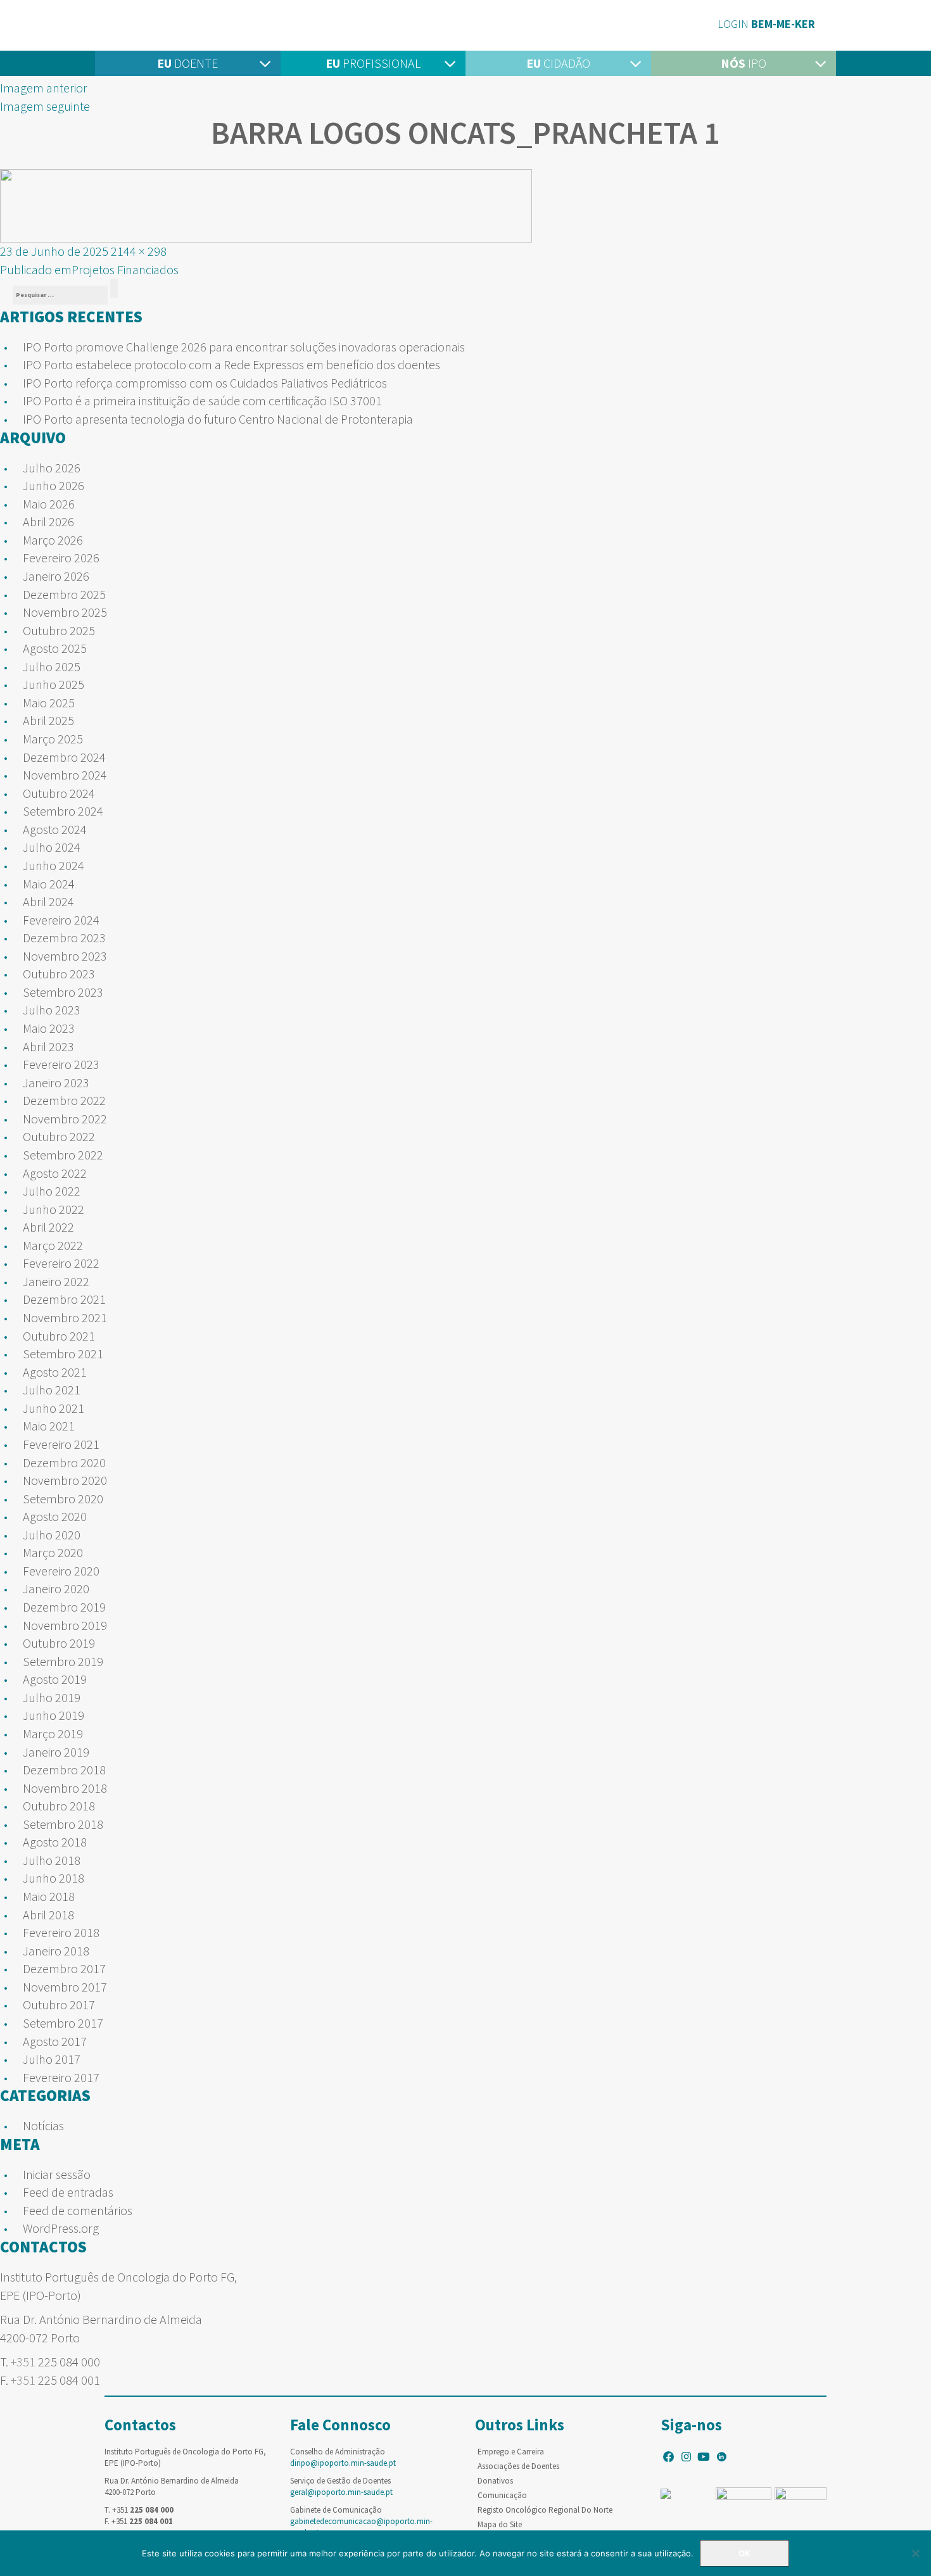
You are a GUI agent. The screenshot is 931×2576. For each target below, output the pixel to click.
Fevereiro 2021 (61, 1444)
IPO (744, 63)
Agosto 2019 (55, 1679)
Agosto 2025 (55, 648)
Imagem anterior (44, 88)
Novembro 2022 (65, 1119)
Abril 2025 (48, 720)
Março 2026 (53, 540)
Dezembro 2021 (64, 1299)
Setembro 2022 (63, 1155)
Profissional (373, 63)
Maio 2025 (49, 703)
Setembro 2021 (63, 1354)
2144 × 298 (139, 251)
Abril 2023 (48, 1046)
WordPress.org (61, 2228)
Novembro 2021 (65, 1317)
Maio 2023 (49, 1028)
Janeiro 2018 (56, 1951)
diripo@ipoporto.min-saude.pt (343, 2463)
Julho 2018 (52, 1860)
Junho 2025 (54, 684)
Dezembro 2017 (64, 1968)
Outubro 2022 (59, 1136)
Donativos (495, 2481)
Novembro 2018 (65, 1788)
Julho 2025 (52, 666)
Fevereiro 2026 (61, 558)
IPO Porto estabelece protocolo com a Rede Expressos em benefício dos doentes (231, 364)
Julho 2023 (52, 1010)
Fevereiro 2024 (61, 920)
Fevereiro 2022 (61, 1263)
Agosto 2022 (55, 1173)
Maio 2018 (49, 1896)
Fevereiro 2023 (61, 1064)
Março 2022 (53, 1245)
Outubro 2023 (59, 974)
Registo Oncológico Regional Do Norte (545, 2510)
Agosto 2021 (55, 1372)
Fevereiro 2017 (61, 2077)
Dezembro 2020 (64, 1462)
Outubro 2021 (59, 1336)
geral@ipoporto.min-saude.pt (341, 2492)
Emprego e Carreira (511, 2452)
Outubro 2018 (59, 1806)
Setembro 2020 (63, 1499)
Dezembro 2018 (64, 1770)
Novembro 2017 (65, 1987)
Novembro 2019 (65, 1625)
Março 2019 (53, 1733)
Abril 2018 (48, 1915)
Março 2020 (53, 1552)
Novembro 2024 (65, 775)
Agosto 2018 (55, 1842)
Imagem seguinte (45, 106)
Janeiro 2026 (56, 576)
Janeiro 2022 (56, 1281)
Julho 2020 (52, 1535)
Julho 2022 (52, 1191)
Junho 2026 (54, 485)
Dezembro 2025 (64, 594)
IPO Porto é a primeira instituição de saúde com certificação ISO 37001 (202, 401)
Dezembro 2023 (64, 938)
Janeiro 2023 (56, 1083)
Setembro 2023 (63, 992)
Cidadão (558, 63)
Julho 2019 (52, 1697)
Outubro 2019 (59, 1643)
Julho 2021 (52, 1390)
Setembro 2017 (63, 2023)
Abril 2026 (48, 521)
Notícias (43, 2125)
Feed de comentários (78, 2210)
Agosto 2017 (55, 2041)
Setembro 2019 (63, 1661)
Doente (187, 63)
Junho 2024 (54, 865)
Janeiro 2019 (56, 1752)
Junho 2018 (54, 1878)
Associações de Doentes (518, 2466)
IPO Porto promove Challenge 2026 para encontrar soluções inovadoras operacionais (244, 347)
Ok (744, 2553)
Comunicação (502, 2495)
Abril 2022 (48, 1227)
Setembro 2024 (63, 811)
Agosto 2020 (55, 1516)
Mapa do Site (500, 2524)
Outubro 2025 (59, 630)
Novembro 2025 (65, 612)
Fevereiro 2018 (61, 1932)
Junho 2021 (54, 1408)
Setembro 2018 (63, 1824)
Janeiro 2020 (56, 1588)
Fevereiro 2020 (61, 1571)
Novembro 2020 (65, 1480)
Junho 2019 (54, 1715)
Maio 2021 (49, 1426)
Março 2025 (53, 739)
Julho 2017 (52, 2059)
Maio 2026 (49, 504)
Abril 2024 (48, 901)
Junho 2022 (54, 1209)
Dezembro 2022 (64, 1100)
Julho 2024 (52, 847)
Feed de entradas (68, 2192)
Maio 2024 (49, 884)
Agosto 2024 (55, 829)
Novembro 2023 (65, 956)
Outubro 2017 (59, 2005)
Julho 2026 (52, 468)
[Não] (915, 2553)
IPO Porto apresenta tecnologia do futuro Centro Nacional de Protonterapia (218, 419)
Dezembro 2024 (64, 757)
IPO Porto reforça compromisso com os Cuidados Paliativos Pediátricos (205, 383)
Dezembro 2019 (64, 1607)
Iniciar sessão (57, 2174)
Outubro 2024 (59, 793)
